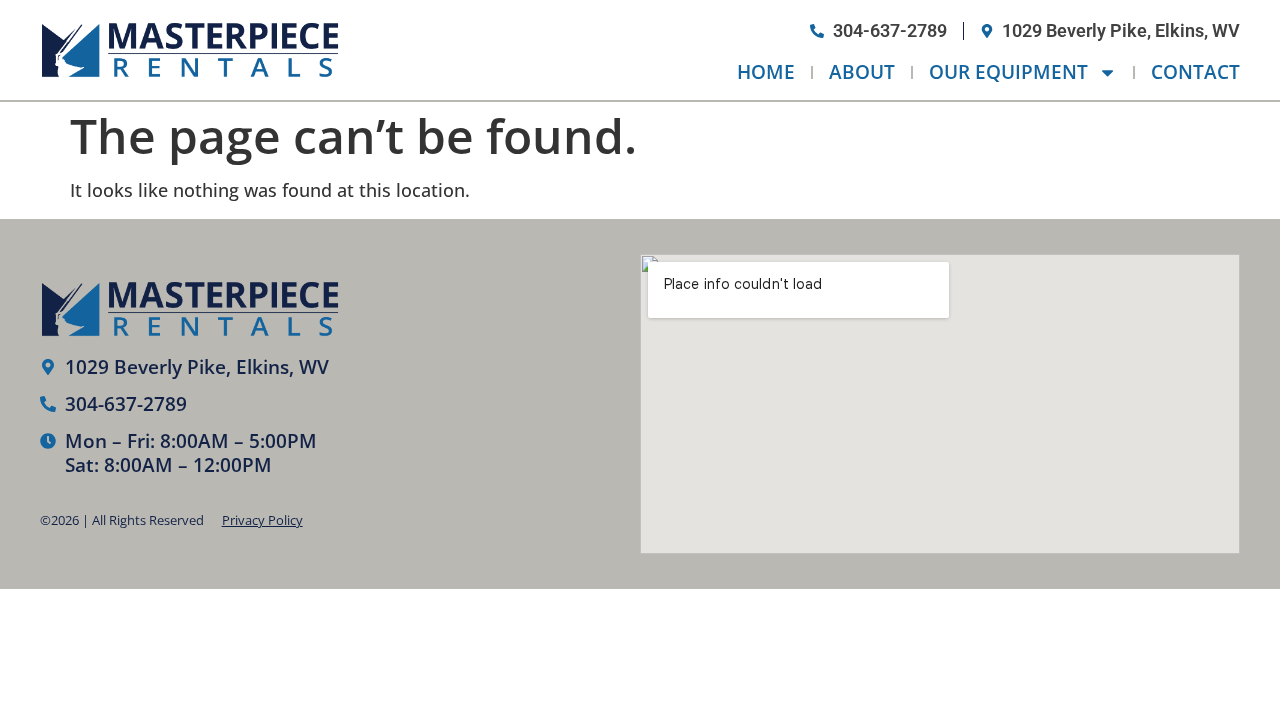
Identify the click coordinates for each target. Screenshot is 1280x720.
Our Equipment (1008, 72)
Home (766, 72)
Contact (1195, 72)
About (862, 72)
